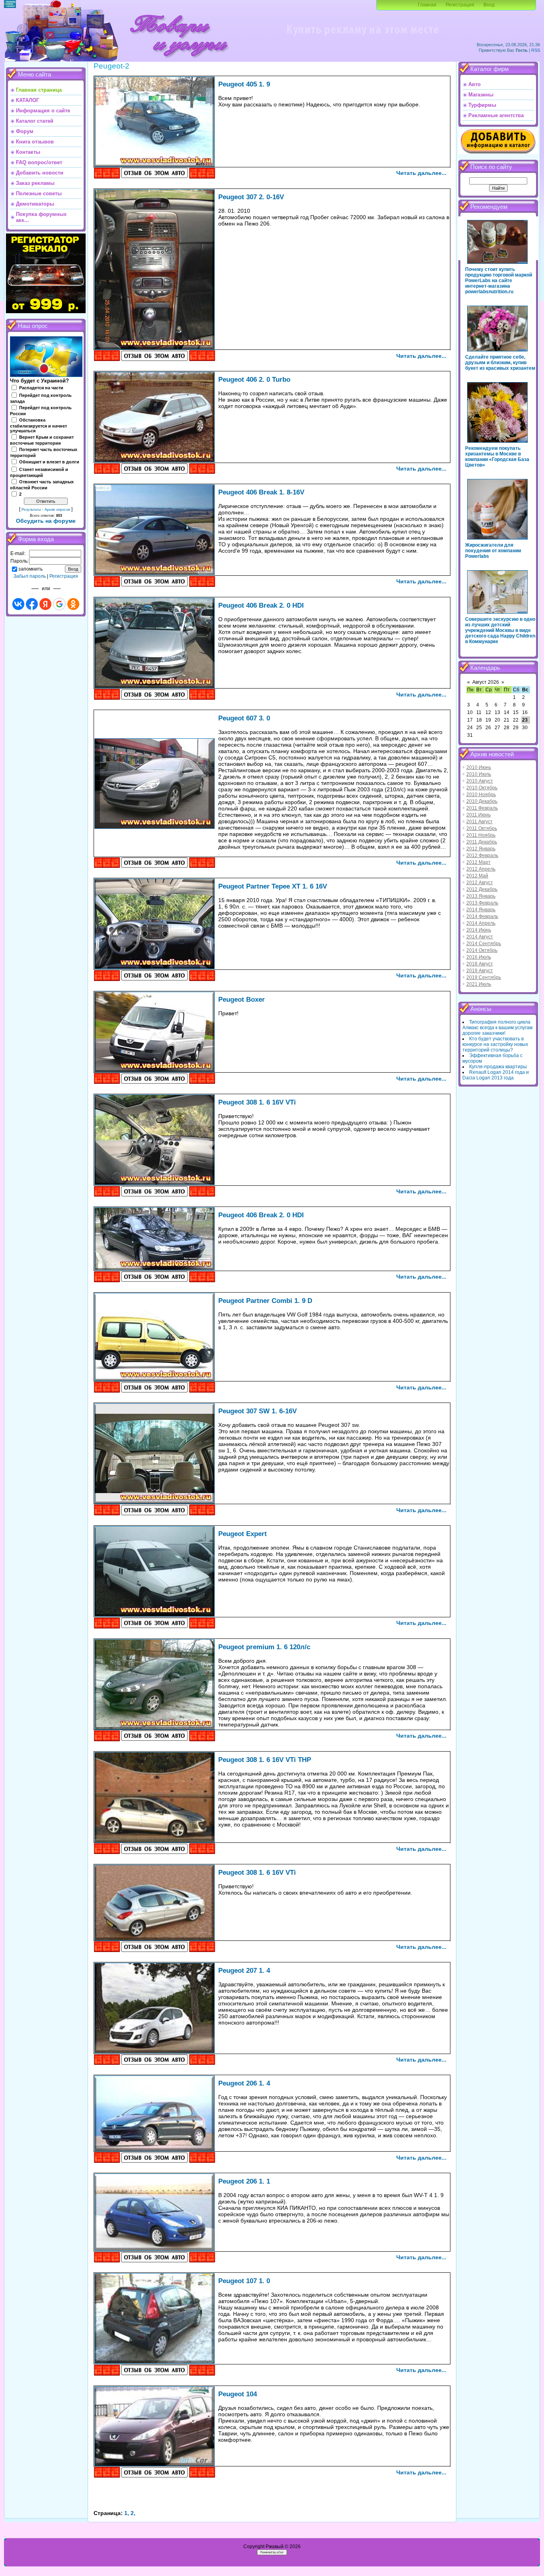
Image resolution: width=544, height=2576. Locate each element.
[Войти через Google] (59, 604)
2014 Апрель (481, 923)
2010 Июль (479, 774)
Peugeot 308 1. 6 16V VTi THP (265, 1760)
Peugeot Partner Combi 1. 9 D (265, 1301)
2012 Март (478, 862)
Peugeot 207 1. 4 (244, 1970)
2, (133, 2513)
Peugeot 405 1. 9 (244, 84)
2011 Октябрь (482, 828)
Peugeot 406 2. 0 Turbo (254, 379)
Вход (489, 5)
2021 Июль (479, 984)
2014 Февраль (482, 916)
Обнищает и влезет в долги (49, 462)
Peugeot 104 (238, 2394)
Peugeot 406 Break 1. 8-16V (261, 492)
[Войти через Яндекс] (45, 604)
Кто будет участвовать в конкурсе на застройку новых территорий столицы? (495, 1044)
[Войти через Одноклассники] (73, 604)
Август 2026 (486, 682)
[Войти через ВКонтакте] (18, 604)
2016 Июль (479, 957)
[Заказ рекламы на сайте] (362, 38)
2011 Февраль (482, 808)
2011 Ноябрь (481, 835)
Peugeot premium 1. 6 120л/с (264, 1647)
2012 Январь (481, 849)
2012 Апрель (481, 869)
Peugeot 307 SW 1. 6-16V (257, 1411)
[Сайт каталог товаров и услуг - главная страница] (179, 60)
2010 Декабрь (482, 801)
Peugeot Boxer (242, 999)
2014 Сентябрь (484, 944)
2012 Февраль (482, 855)
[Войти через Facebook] (32, 604)
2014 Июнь (479, 930)
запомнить (30, 569)
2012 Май (477, 876)
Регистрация (460, 5)
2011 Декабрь (482, 842)
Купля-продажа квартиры (498, 1067)
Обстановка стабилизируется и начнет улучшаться (38, 426)
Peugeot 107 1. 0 (244, 2281)
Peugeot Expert (243, 1534)
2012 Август (480, 883)
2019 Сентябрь (484, 977)
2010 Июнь (479, 767)
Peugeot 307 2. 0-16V (251, 197)
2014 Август (480, 937)
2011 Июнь (478, 815)
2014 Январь (481, 910)
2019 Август (480, 971)
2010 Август (480, 781)
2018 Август (480, 964)
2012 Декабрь (482, 889)
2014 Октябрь (482, 950)
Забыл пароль (30, 576)
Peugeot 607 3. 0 (244, 718)
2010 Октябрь (482, 788)
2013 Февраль (482, 903)
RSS (536, 50)
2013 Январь (481, 896)
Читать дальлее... (421, 173)
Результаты (31, 510)
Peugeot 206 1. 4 (244, 2083)
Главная (427, 5)
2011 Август (479, 822)
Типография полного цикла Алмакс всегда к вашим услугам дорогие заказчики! (497, 1028)
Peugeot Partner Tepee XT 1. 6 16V (273, 886)
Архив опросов (57, 510)
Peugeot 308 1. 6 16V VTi (257, 1102)
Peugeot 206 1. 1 (244, 2181)
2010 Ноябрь (481, 795)
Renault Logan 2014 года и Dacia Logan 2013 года (496, 1075)
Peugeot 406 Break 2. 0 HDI (261, 605)
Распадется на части (41, 388)
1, (127, 2513)
